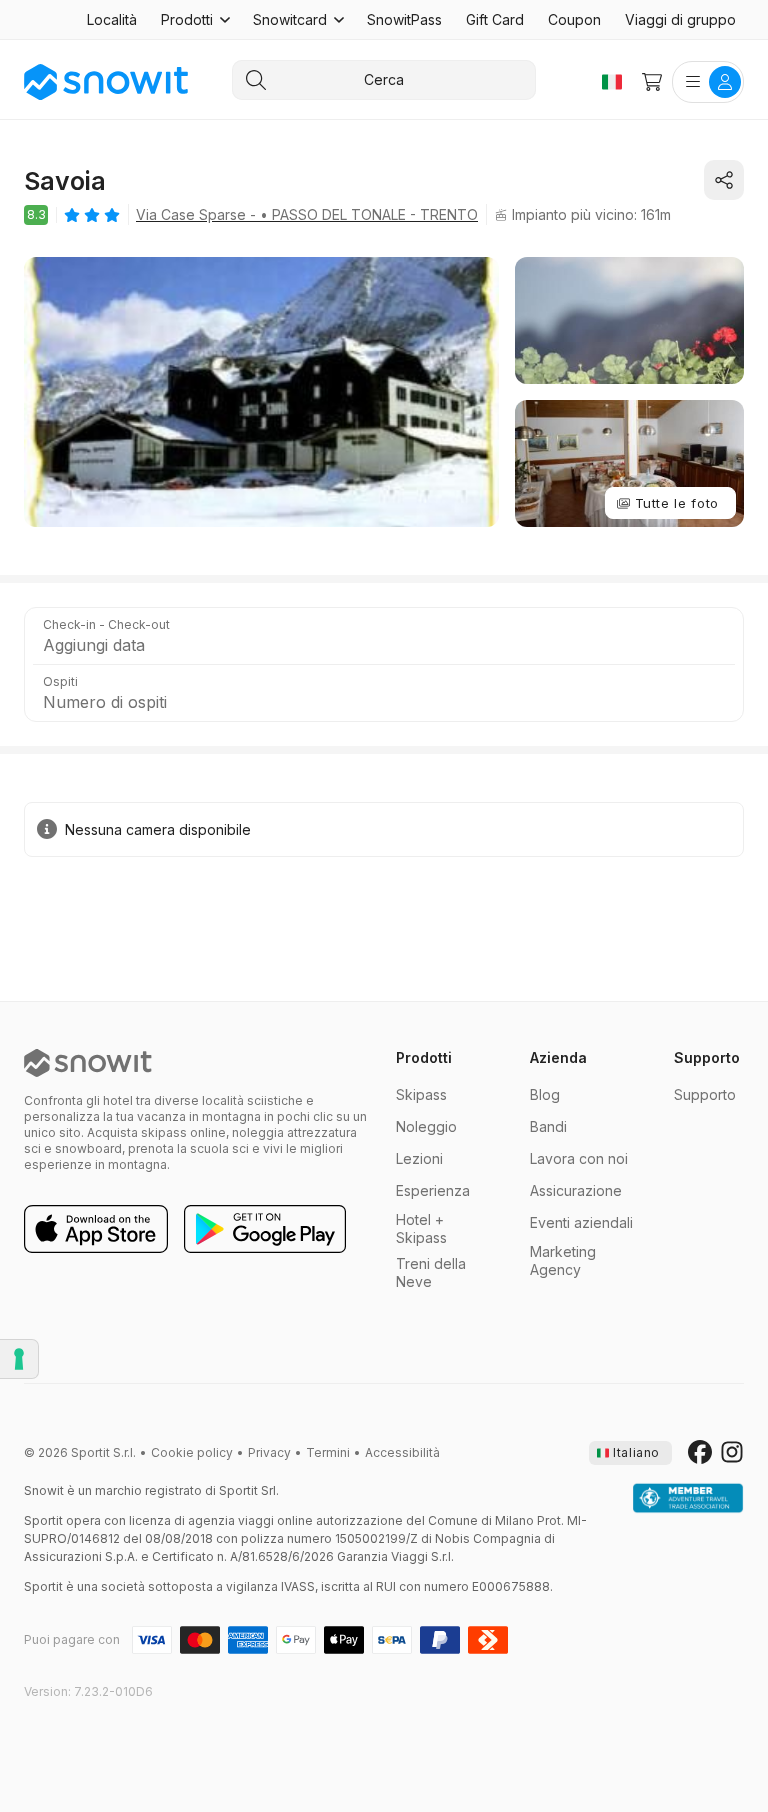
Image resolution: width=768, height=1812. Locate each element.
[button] (195, 20)
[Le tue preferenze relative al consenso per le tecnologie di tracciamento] (19, 1359)
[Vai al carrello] (652, 82)
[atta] (688, 1499)
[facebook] (700, 1453)
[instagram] (732, 1453)
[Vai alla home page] (88, 1063)
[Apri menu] (708, 82)
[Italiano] (612, 82)
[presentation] (630, 1453)
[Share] (724, 180)
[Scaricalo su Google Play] (265, 1230)
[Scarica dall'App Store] (96, 1230)
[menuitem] (112, 20)
